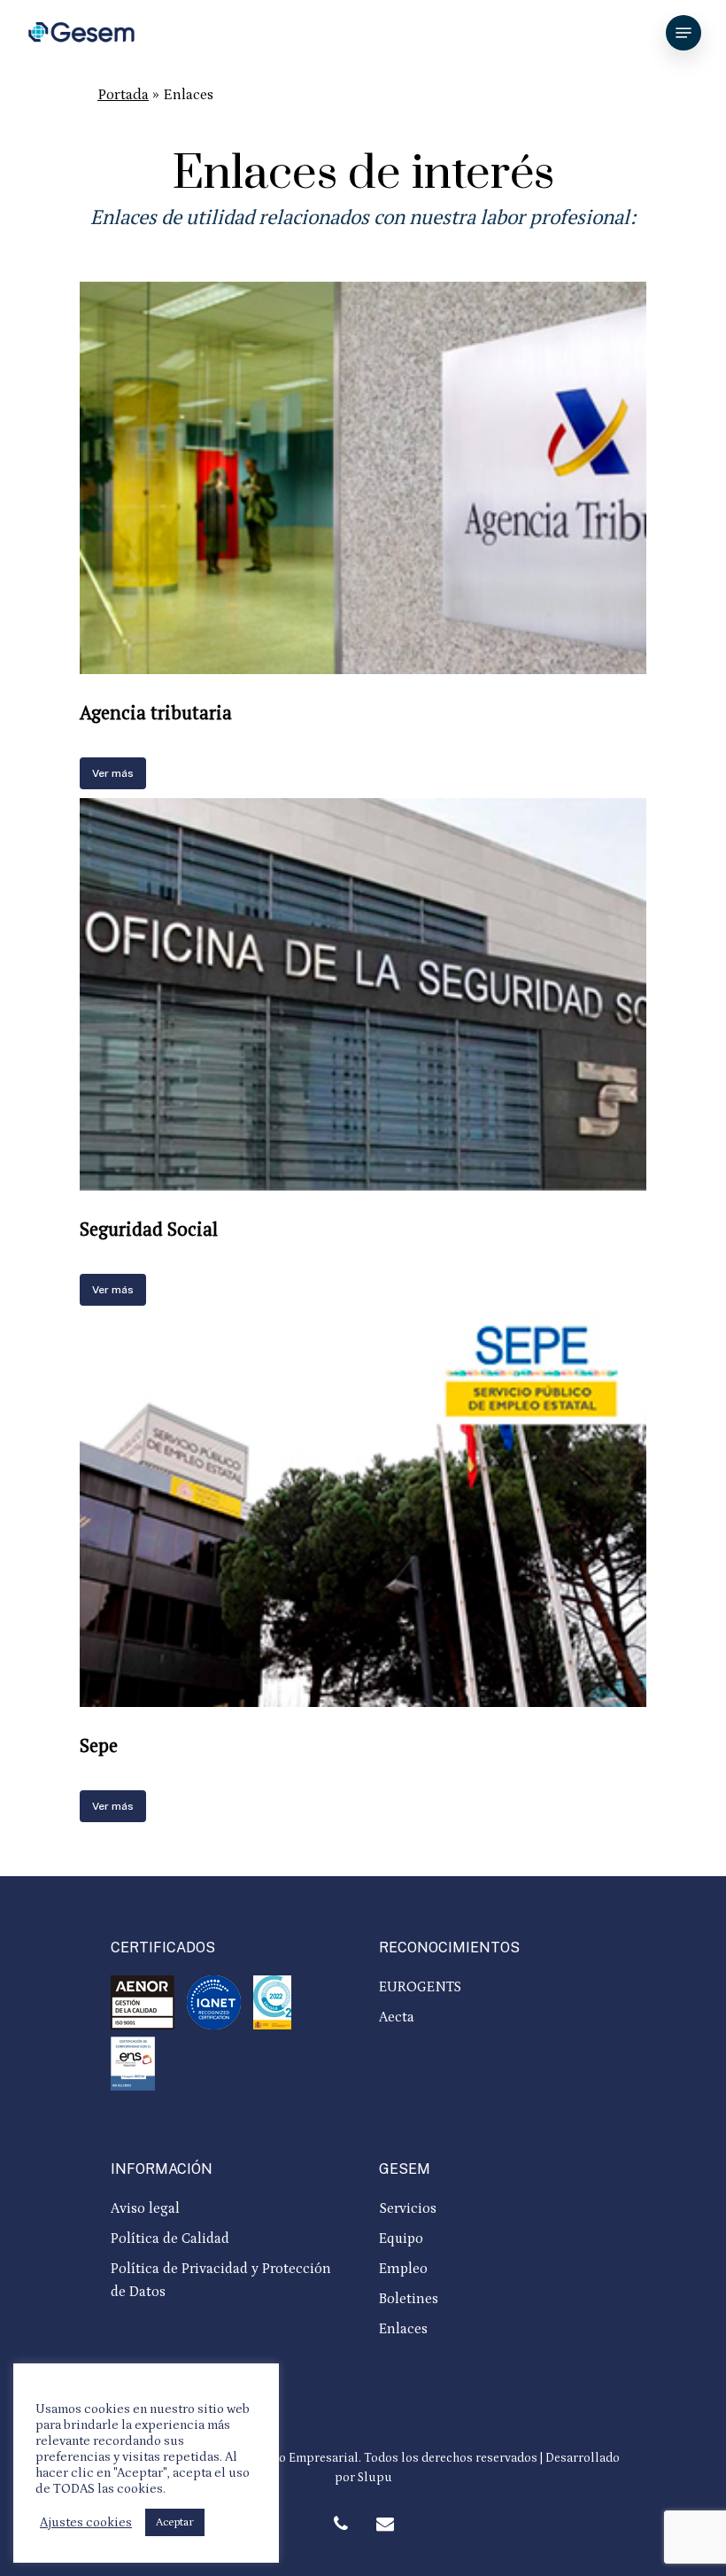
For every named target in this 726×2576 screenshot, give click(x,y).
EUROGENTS (420, 1987)
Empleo (403, 2269)
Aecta (397, 2017)
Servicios (408, 2208)
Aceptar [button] (175, 2522)
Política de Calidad (170, 2238)
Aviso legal (145, 2208)
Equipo (401, 2238)
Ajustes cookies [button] (86, 2522)
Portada (123, 95)
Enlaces (403, 2329)
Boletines (409, 2299)
